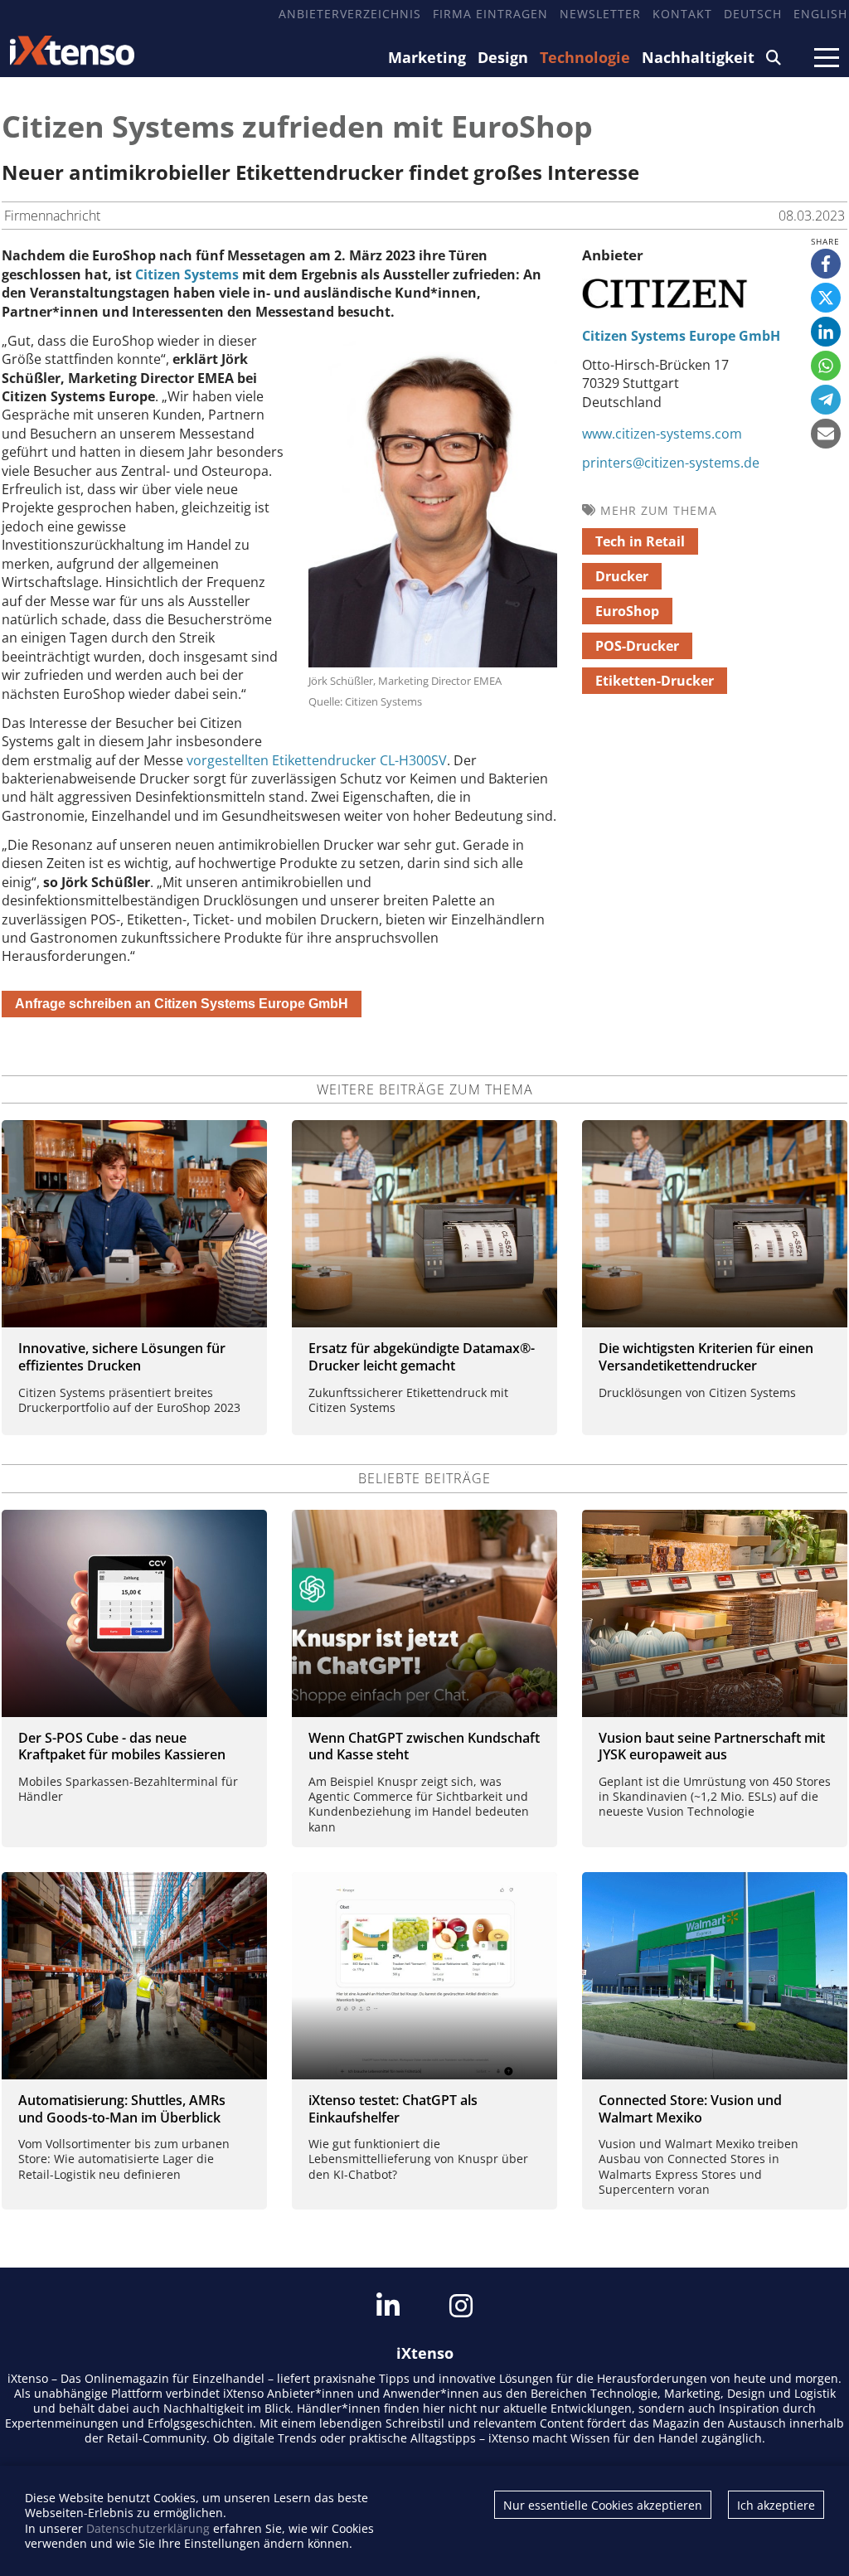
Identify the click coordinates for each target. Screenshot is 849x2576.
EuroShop (627, 611)
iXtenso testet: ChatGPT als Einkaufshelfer (393, 2109)
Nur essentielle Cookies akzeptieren (603, 2505)
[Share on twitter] (826, 298)
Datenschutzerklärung (148, 2528)
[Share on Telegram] (826, 400)
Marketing (427, 57)
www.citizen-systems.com (662, 434)
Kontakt (682, 14)
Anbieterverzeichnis (350, 14)
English (820, 14)
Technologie (585, 57)
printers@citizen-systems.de (671, 463)
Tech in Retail (640, 541)
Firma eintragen (490, 14)
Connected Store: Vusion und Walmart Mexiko (690, 2109)
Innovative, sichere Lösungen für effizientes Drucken (122, 1357)
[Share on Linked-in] (826, 332)
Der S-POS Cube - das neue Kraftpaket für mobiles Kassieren (122, 1746)
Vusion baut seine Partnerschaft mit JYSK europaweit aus (712, 1746)
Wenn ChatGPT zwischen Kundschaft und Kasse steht (424, 1746)
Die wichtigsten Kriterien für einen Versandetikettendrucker (706, 1357)
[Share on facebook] (826, 264)
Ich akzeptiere (776, 2505)
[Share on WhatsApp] (826, 366)
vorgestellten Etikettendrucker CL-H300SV (317, 760)
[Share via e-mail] (826, 434)
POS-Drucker (637, 646)
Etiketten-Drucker (655, 681)
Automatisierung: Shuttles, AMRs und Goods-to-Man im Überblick (122, 2109)
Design (503, 57)
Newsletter (600, 14)
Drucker (622, 576)
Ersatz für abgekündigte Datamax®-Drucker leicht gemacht (422, 1357)
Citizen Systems (187, 274)
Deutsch (753, 14)
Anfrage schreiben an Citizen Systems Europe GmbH (182, 1004)
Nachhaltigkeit (698, 57)
